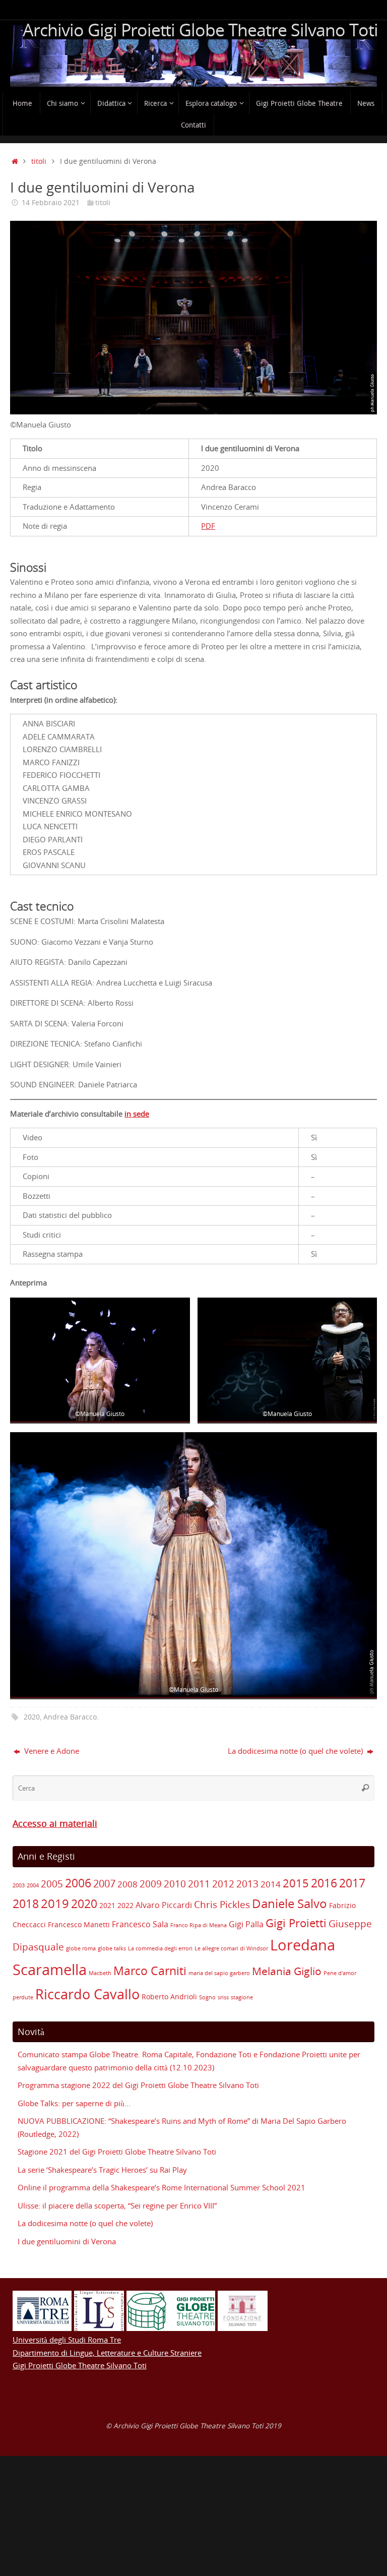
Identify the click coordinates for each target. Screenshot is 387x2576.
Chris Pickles (222, 1905)
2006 (78, 1883)
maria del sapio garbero (219, 1973)
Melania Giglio (287, 1971)
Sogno (207, 1997)
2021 (107, 1905)
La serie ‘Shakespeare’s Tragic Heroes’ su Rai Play (102, 2170)
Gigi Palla (246, 1924)
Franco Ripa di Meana (199, 1925)
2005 (52, 1884)
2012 (223, 1884)
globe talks (112, 1948)
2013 (247, 1884)
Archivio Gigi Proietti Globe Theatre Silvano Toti (200, 30)
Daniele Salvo (289, 1903)
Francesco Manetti (79, 1924)
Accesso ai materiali (55, 1823)
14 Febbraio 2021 (51, 203)
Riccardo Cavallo (87, 1994)
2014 (271, 1884)
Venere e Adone (51, 1751)
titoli (39, 161)
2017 (352, 1883)
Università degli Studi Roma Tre (67, 2340)
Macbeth (100, 1973)
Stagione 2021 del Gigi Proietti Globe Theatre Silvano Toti (117, 2152)
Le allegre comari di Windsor (231, 1948)
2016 (324, 1883)
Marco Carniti (150, 1971)
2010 (175, 1884)
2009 (151, 1884)
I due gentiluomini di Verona (67, 2241)
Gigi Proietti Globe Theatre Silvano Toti (80, 2365)
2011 (199, 1884)
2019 (55, 1903)
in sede (137, 1114)
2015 (296, 1883)
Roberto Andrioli (169, 1997)
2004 (33, 1885)
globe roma (81, 1948)
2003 (19, 1885)
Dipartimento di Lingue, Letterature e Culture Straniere (107, 2353)
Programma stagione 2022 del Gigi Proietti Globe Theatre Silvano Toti (138, 2085)
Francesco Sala (140, 1924)
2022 (125, 1905)
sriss (223, 1997)
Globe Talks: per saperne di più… (74, 2103)
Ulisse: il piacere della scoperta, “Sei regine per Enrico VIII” (117, 2205)
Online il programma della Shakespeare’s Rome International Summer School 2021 (162, 2187)
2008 (127, 1884)
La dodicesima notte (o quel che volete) (296, 1751)
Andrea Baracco (70, 1717)
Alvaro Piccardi (164, 1905)
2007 (104, 1884)
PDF (208, 526)
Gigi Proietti (296, 1923)
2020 (32, 1717)
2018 (26, 1904)
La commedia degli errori (160, 1948)
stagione (242, 1997)
